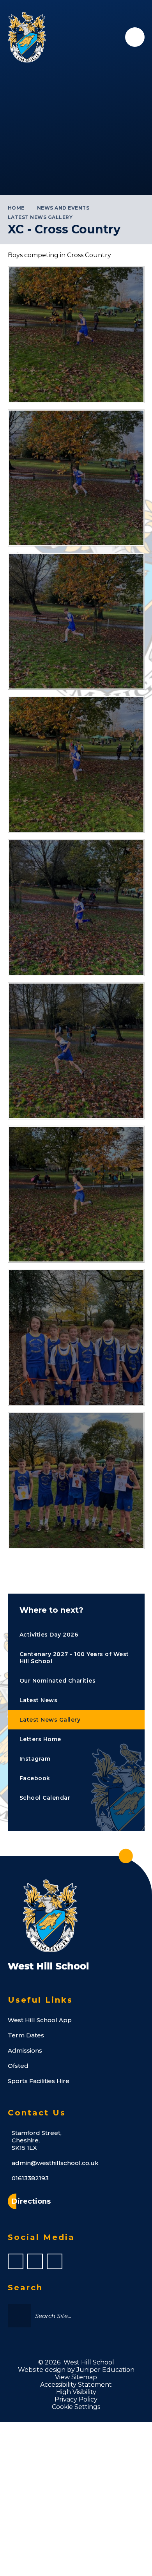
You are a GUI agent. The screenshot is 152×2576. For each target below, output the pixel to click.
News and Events (63, 208)
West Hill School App (40, 2020)
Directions (31, 2201)
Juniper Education (105, 2370)
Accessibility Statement (76, 2385)
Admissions (25, 2050)
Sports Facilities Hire (39, 2081)
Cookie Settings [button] (76, 2407)
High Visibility (76, 2392)
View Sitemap (76, 2377)
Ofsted (18, 2066)
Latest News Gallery (40, 217)
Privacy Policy (76, 2399)
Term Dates (26, 2035)
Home (16, 208)
